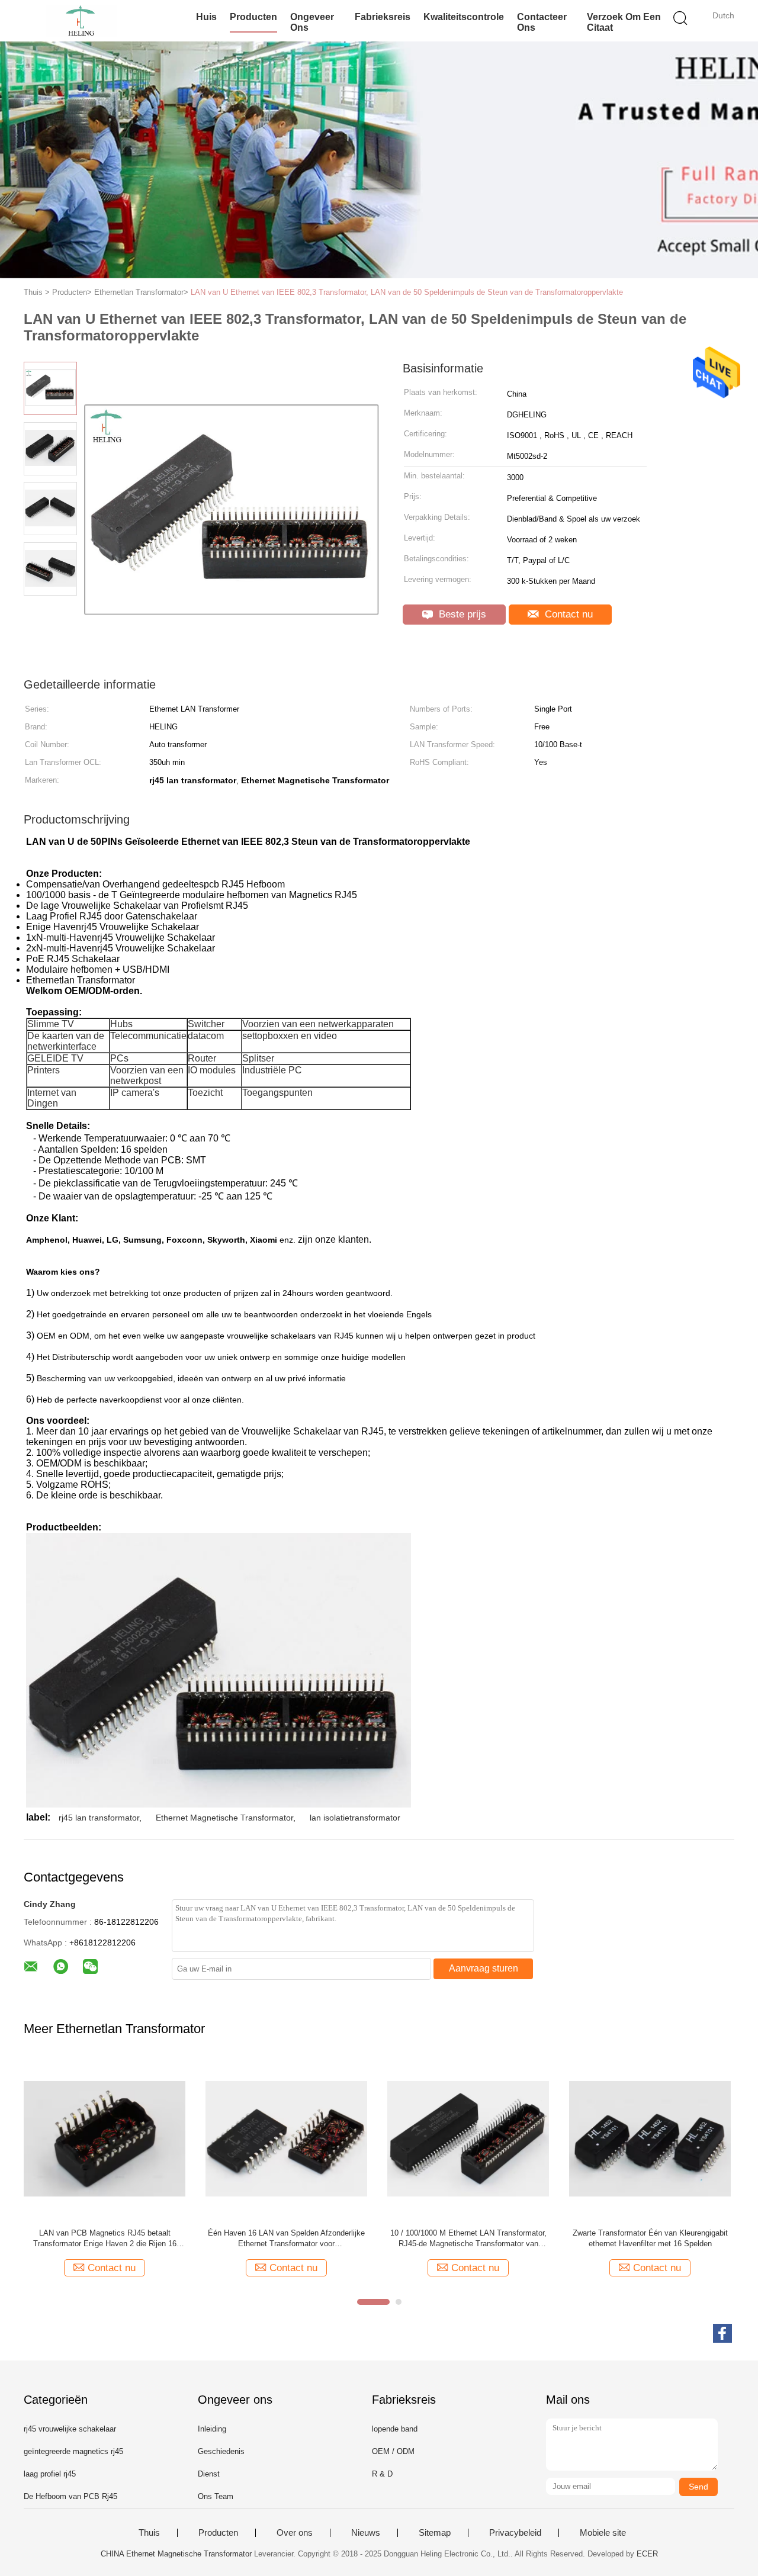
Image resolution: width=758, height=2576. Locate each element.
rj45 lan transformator (99, 1818)
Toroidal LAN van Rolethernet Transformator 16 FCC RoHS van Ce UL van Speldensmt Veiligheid (468, 2239)
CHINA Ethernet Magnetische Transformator (176, 2554)
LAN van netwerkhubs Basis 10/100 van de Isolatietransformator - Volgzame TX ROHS (650, 2238)
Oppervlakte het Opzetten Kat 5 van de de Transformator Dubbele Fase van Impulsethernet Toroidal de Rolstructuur (286, 2239)
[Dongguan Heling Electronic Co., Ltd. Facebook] (722, 2333)
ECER (647, 2554)
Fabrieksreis (383, 17)
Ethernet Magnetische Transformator (224, 1818)
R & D (382, 2474)
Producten (253, 17)
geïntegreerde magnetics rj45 (73, 2451)
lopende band (395, 2429)
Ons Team (216, 2496)
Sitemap (435, 2533)
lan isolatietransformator (355, 1818)
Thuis (149, 2533)
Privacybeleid (515, 2533)
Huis (206, 17)
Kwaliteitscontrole (464, 17)
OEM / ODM (393, 2451)
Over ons (295, 2533)
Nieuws (366, 2533)
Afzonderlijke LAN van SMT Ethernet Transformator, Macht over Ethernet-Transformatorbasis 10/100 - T (105, 2239)
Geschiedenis (221, 2451)
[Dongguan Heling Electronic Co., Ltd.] (81, 21)
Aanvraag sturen (484, 1968)
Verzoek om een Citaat (624, 22)
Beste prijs (461, 614)
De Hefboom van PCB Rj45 (70, 2496)
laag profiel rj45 (50, 2474)
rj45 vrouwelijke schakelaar (70, 2429)
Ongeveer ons (312, 22)
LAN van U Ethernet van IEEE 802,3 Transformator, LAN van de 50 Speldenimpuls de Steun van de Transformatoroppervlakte (407, 292)
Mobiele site (603, 2533)
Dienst (209, 2474)
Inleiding (212, 2429)
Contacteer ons (542, 22)
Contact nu (567, 614)
